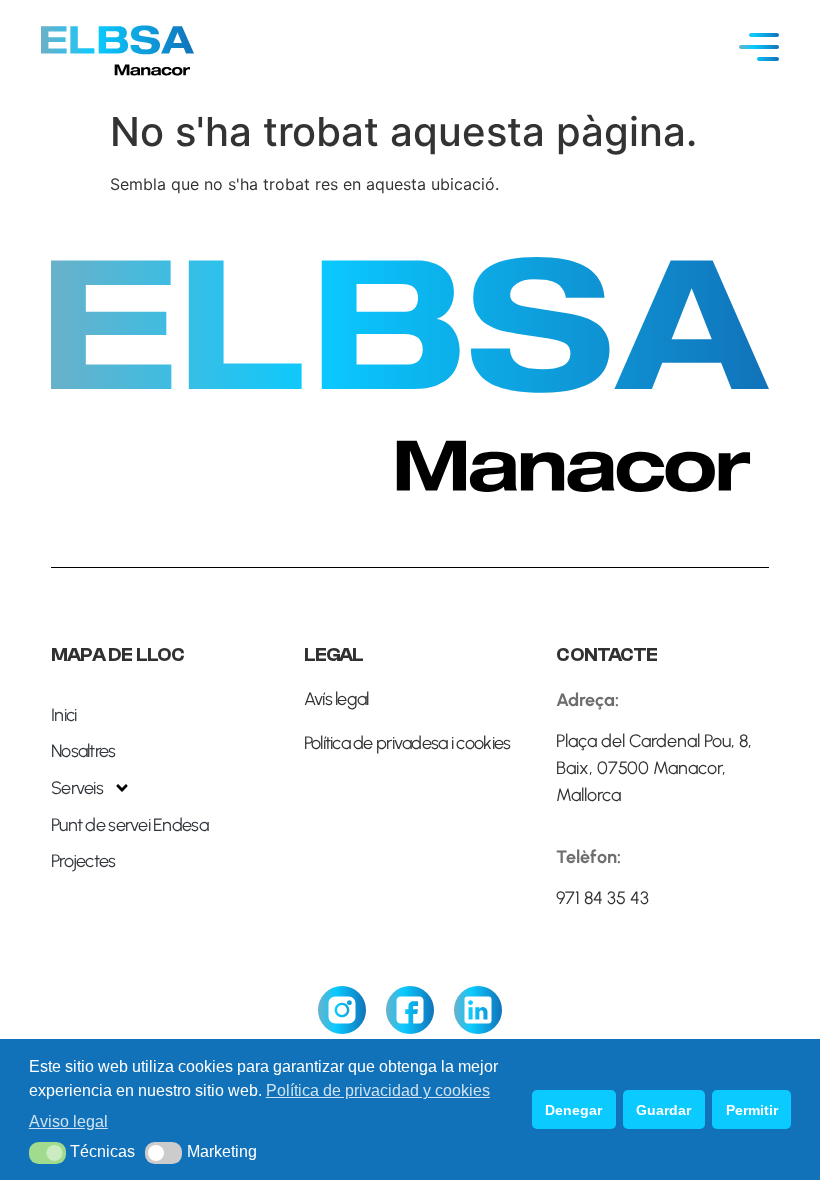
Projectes (83, 861)
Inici (63, 715)
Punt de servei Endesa (129, 825)
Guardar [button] (663, 1110)
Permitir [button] (752, 1110)
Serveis (77, 788)
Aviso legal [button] (68, 1121)
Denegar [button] (573, 1110)
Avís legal (336, 699)
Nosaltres (83, 751)
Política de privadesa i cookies (407, 743)
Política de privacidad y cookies (378, 1090)
